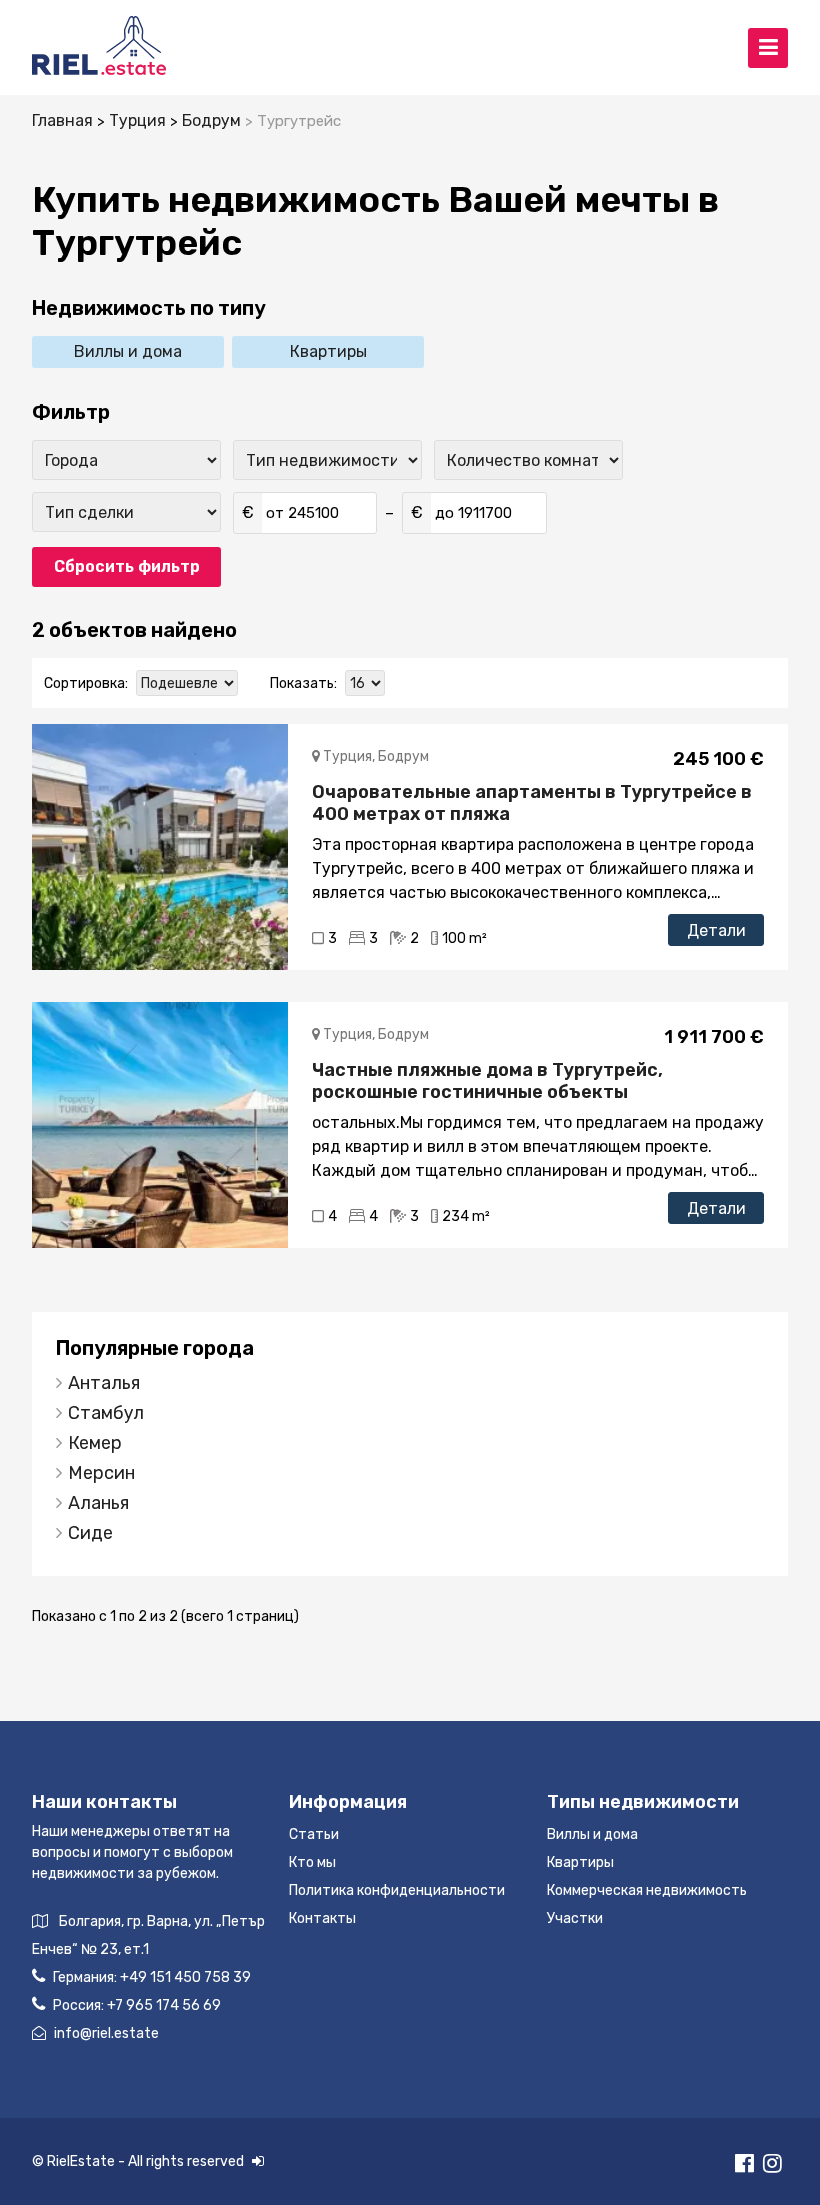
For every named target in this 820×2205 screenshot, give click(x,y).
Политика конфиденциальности (397, 1890)
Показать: (303, 683)
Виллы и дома (128, 351)
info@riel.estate (106, 2033)
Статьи (314, 1834)
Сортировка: (86, 683)
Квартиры (328, 351)
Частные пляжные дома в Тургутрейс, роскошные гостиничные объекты (487, 1081)
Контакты (322, 1918)
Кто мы (312, 1862)
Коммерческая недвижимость (647, 1890)
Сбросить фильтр (127, 566)
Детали (716, 930)
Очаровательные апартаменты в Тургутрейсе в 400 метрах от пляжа (532, 803)
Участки (575, 1918)
